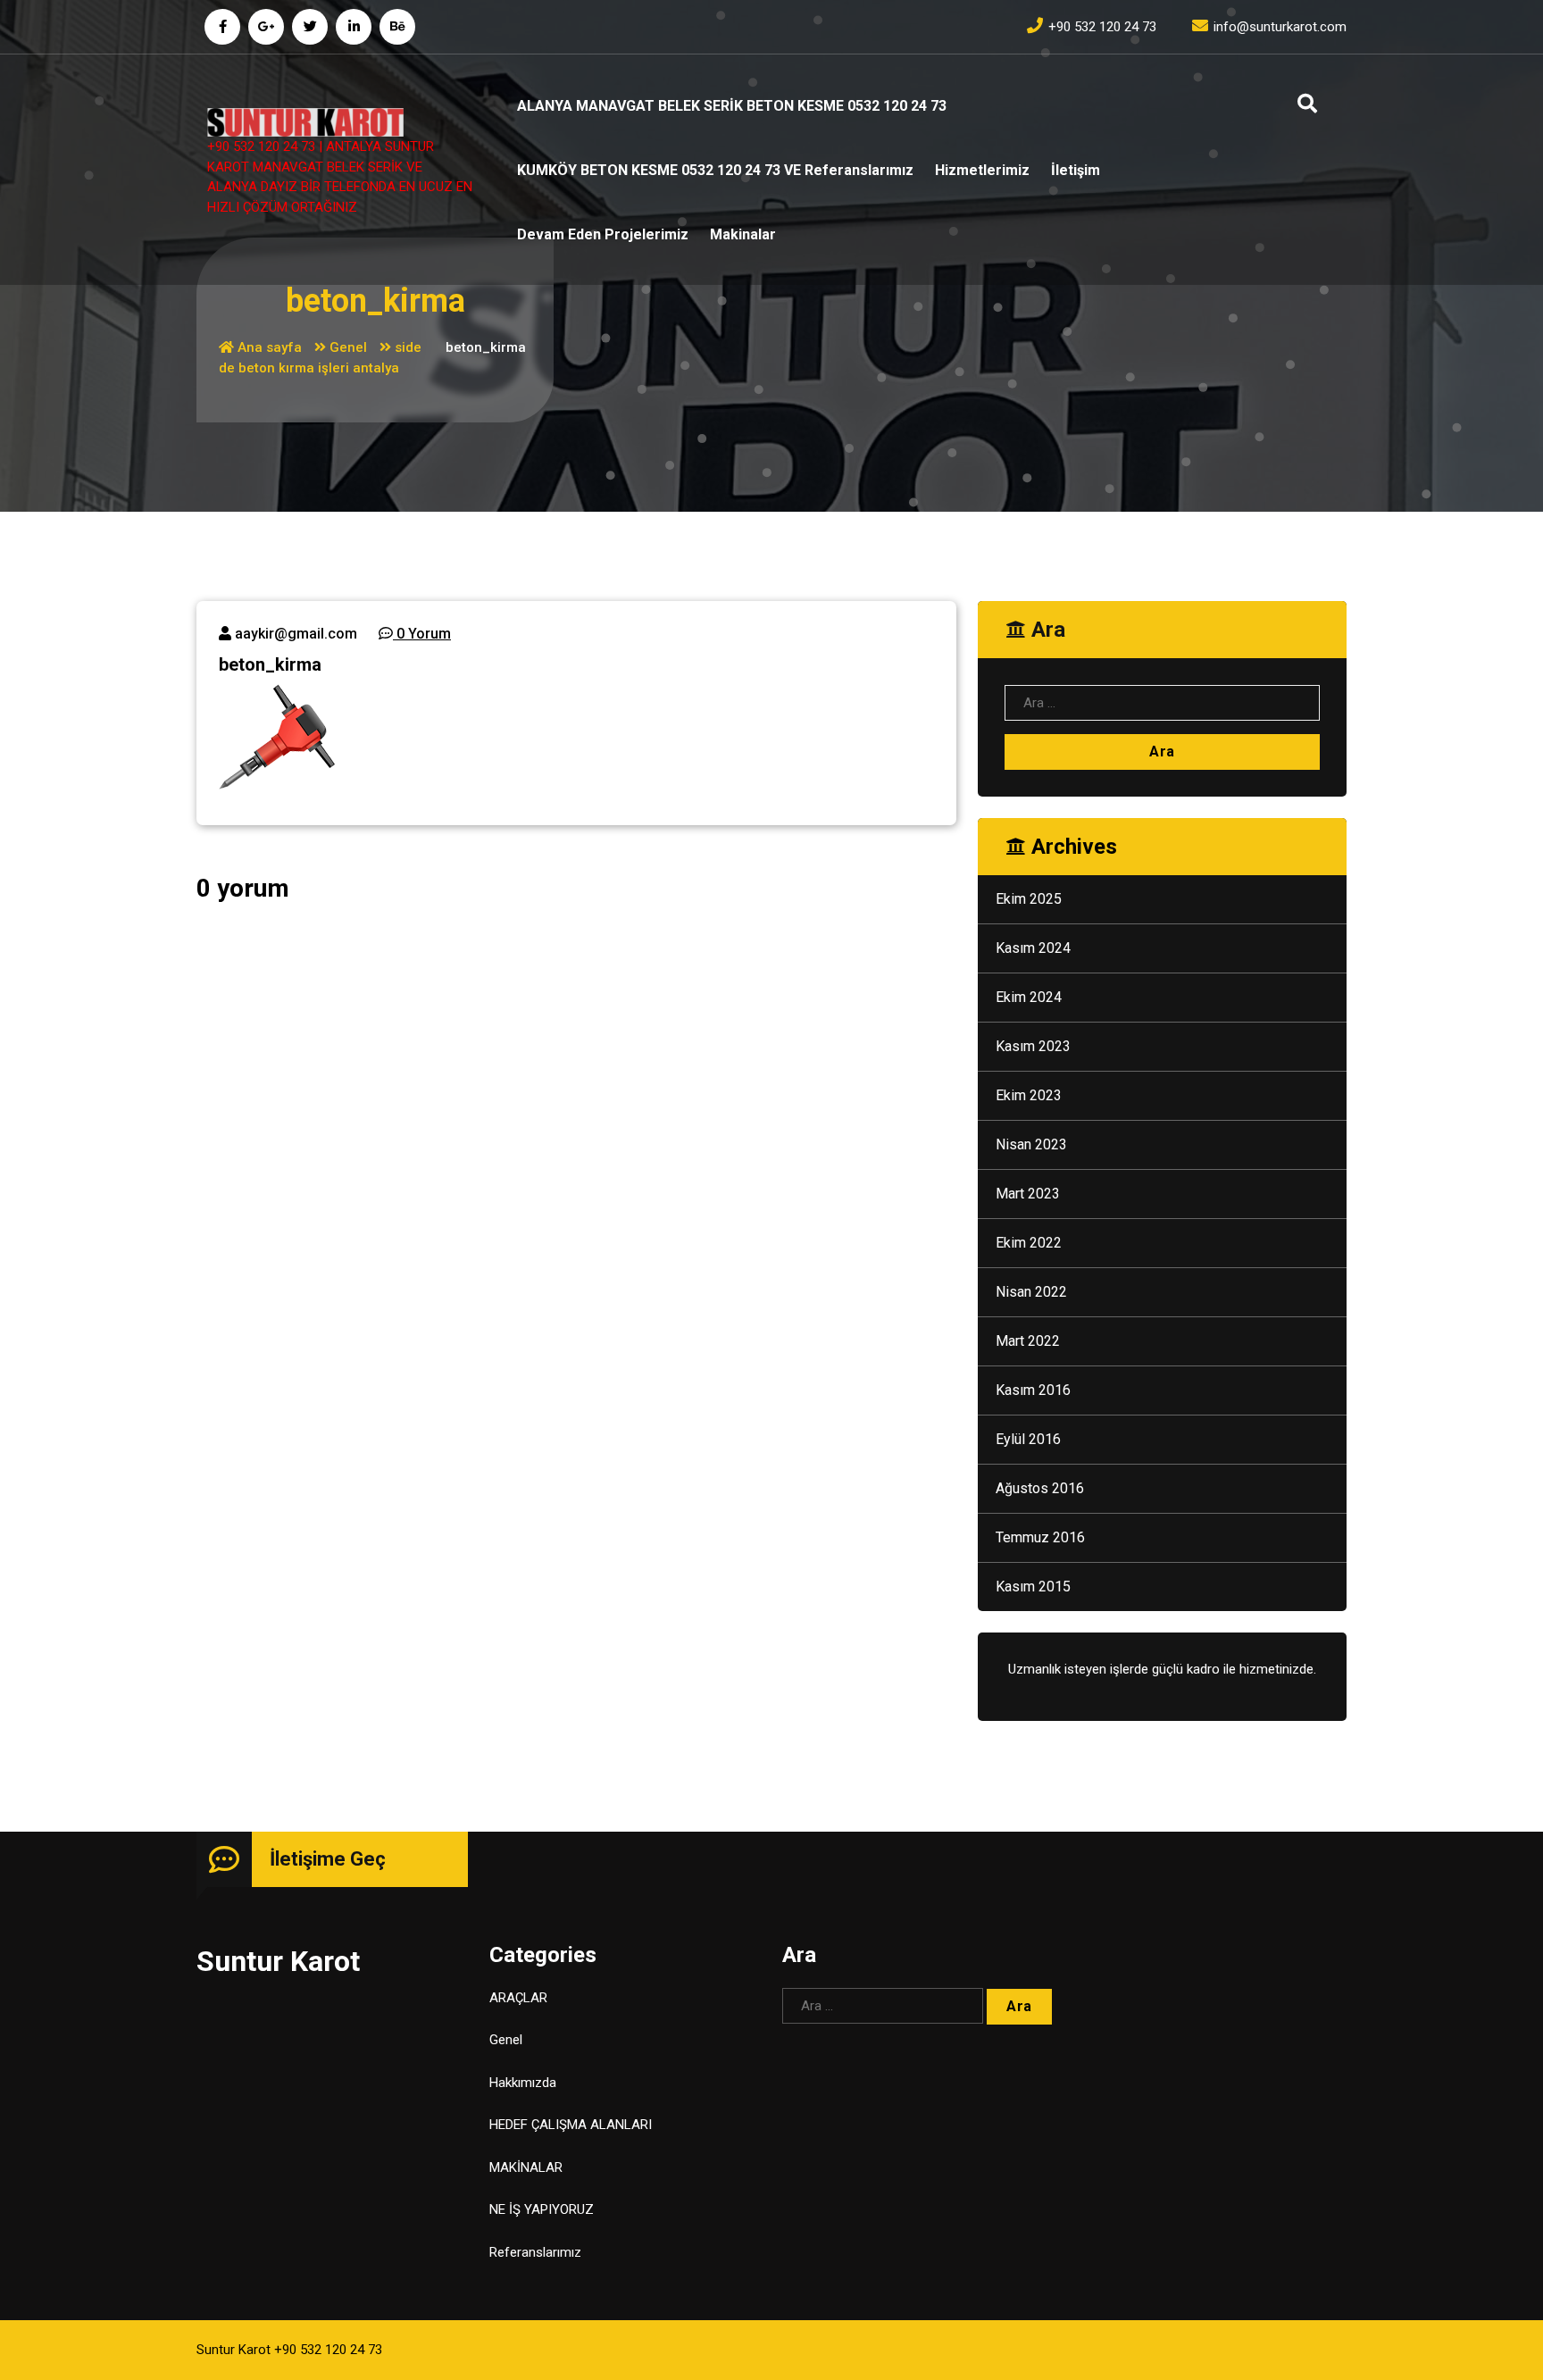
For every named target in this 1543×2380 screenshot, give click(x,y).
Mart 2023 (1028, 1194)
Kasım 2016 (1033, 1390)
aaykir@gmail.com (294, 634)
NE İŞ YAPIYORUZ (542, 2209)
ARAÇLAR (518, 1998)
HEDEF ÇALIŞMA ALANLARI (571, 2125)
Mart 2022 (1028, 1341)
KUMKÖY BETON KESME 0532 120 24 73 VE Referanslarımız (715, 170)
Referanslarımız (535, 2252)
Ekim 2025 (1029, 899)
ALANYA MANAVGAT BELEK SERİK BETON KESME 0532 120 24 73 (732, 106)
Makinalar (743, 234)
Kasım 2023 (1033, 1046)
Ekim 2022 (1029, 1243)
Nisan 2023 (1031, 1144)
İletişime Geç (328, 1859)
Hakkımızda (523, 2083)
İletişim (1076, 170)
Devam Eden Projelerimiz (603, 234)
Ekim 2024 (1029, 997)
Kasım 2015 (1033, 1587)
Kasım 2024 (1033, 948)
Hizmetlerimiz (982, 170)
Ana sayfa (268, 347)
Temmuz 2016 (1040, 1537)
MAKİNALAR (526, 2167)
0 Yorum (422, 634)
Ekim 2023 (1029, 1095)
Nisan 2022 (1031, 1292)
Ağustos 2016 (1040, 1488)
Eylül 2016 (1028, 1439)
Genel (348, 347)
